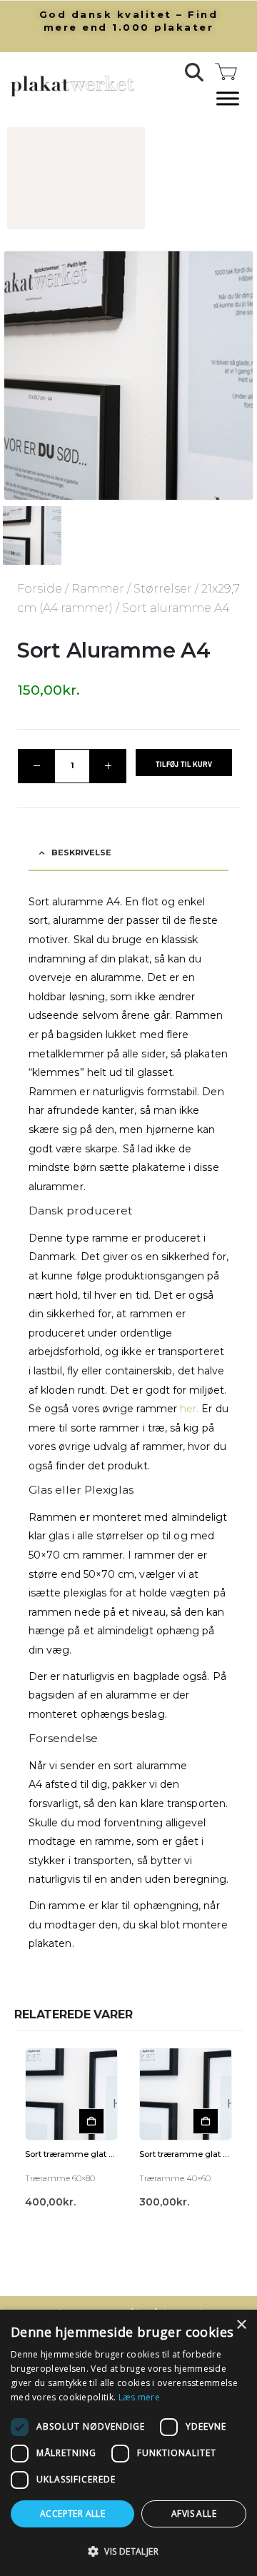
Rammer (98, 589)
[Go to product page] (71, 2094)
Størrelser (163, 589)
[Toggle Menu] (228, 99)
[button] (195, 72)
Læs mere (139, 2397)
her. (189, 1409)
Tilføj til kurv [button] (91, 2121)
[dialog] (128, 2443)
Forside (40, 589)
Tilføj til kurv (184, 764)
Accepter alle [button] (72, 2514)
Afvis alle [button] (194, 2514)
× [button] (241, 2325)
